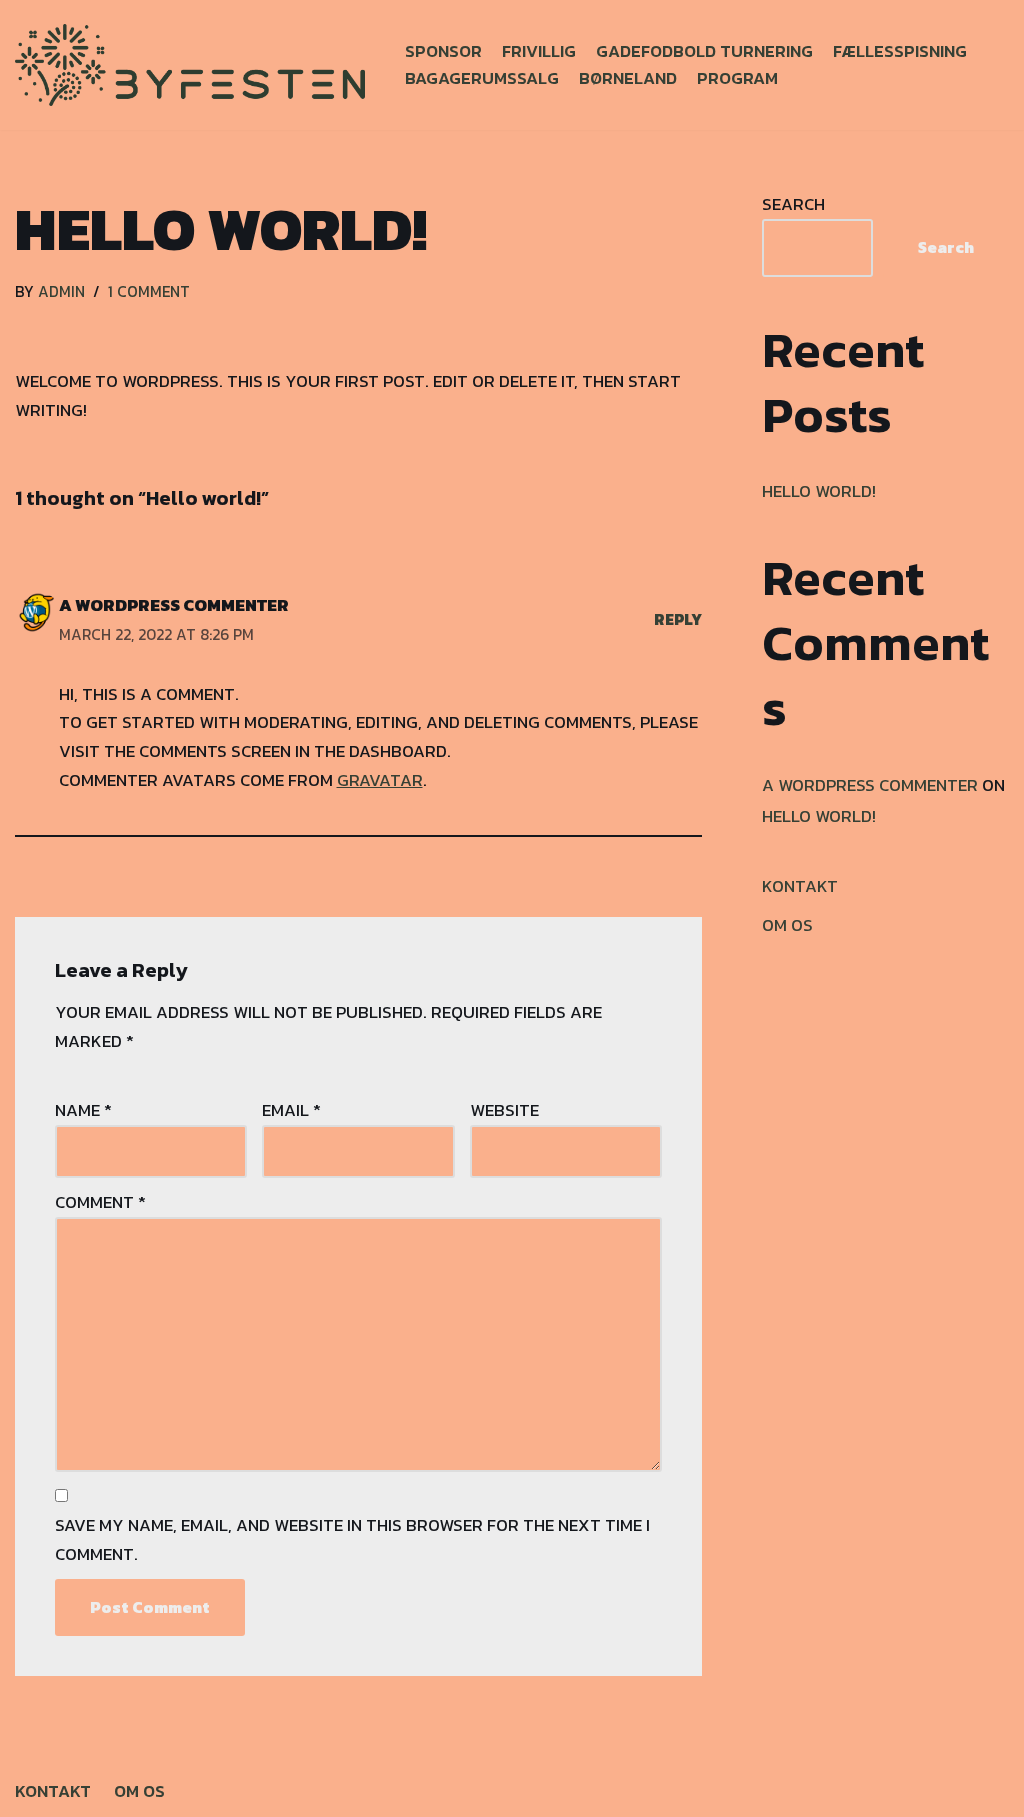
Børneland (628, 78)
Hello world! (819, 491)
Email (291, 1110)
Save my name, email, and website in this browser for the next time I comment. (352, 1539)
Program (737, 78)
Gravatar (380, 780)
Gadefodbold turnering (704, 51)
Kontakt (800, 886)
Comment (100, 1202)
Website (504, 1110)
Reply (678, 619)
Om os (787, 925)
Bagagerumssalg (482, 78)
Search (793, 204)
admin (61, 291)
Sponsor (443, 51)
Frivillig (539, 51)
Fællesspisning (900, 51)
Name (83, 1110)
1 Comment (149, 291)
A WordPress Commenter (174, 605)
